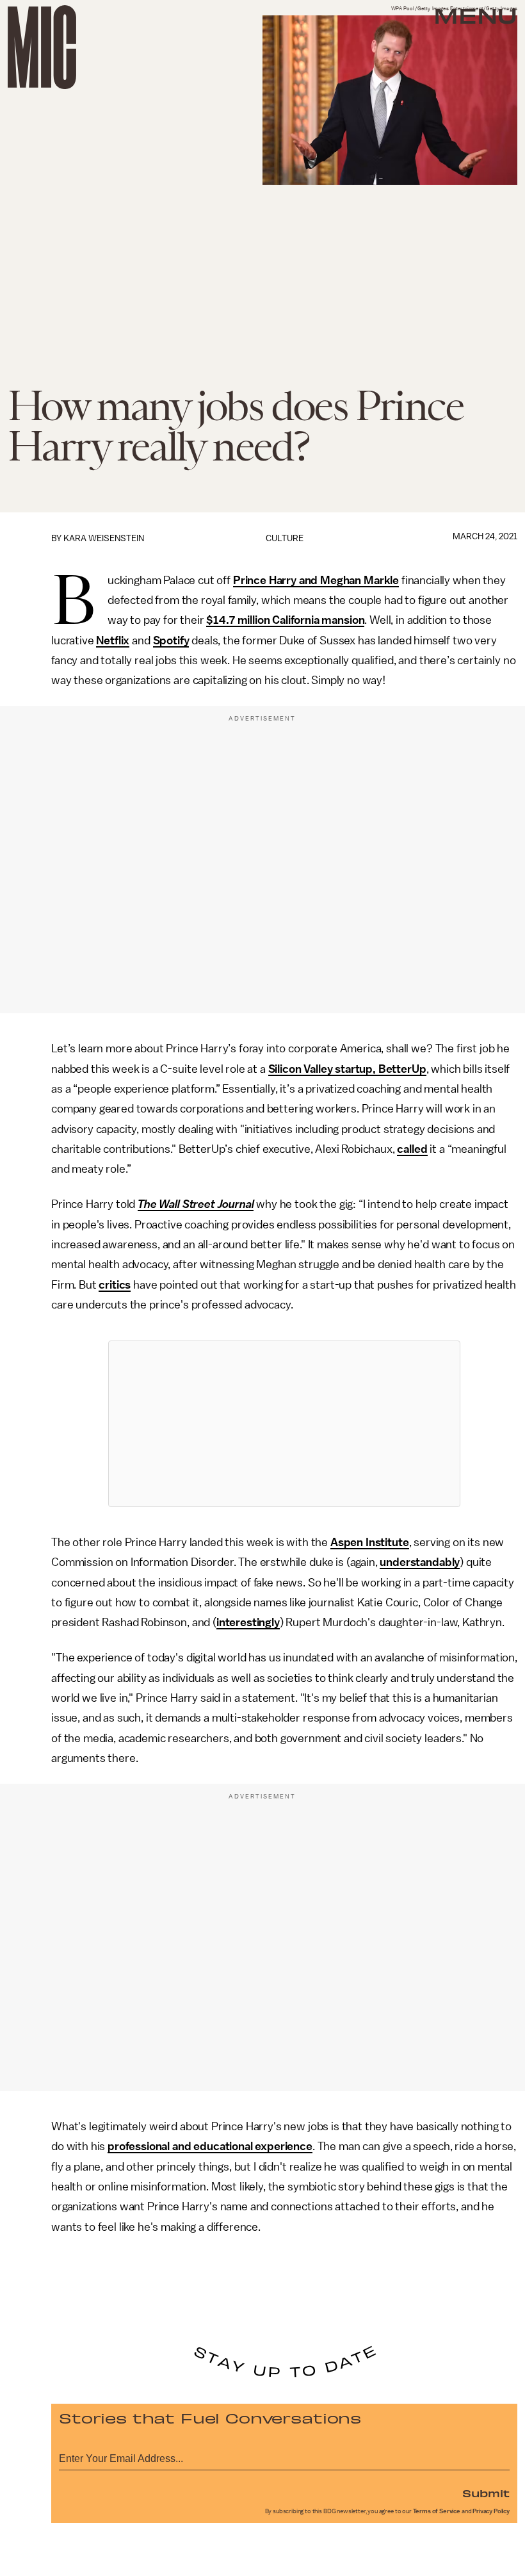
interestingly (248, 1622)
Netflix (113, 640)
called (412, 1149)
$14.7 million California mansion (285, 620)
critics (115, 1285)
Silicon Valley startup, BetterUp (347, 1069)
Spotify (171, 640)
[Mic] (42, 47)
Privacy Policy (491, 2511)
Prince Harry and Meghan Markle (316, 580)
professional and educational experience (210, 2146)
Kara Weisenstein (104, 538)
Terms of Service (437, 2511)
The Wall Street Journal (196, 1204)
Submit (486, 2493)
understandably (420, 1562)
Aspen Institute (370, 1542)
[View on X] (284, 1424)
